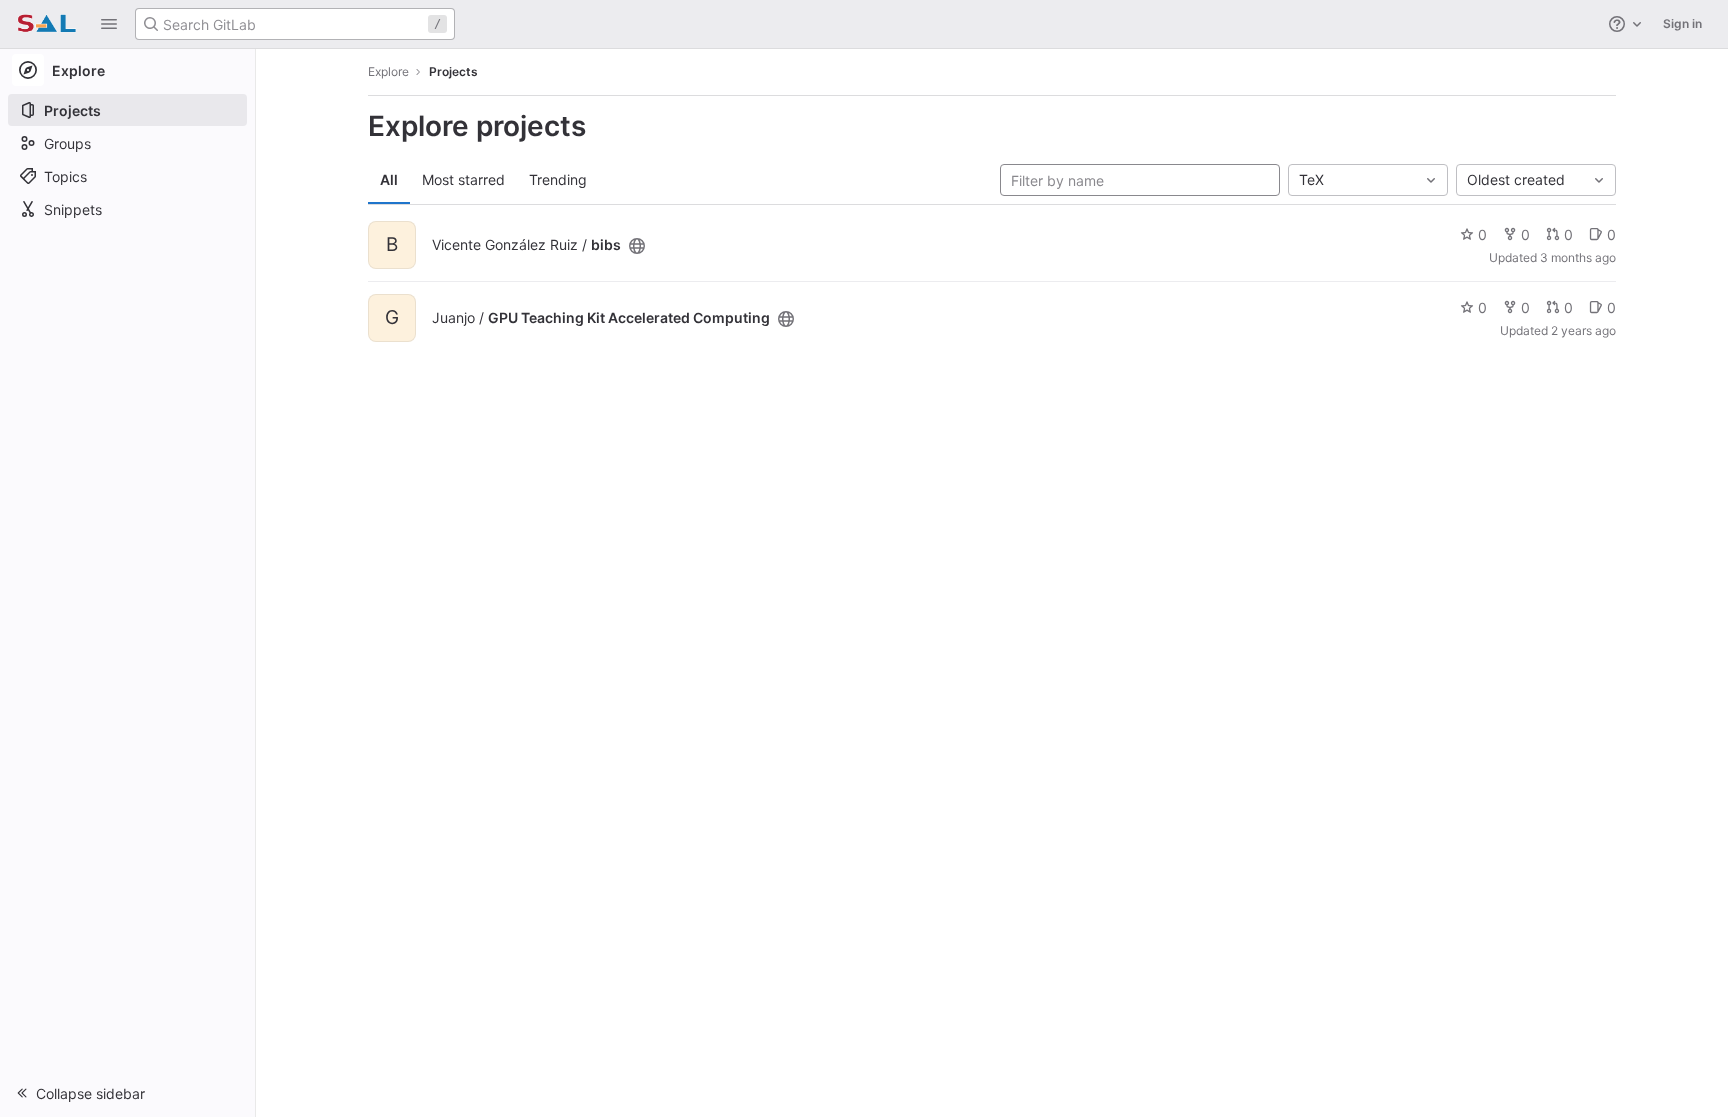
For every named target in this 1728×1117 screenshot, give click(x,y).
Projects (453, 71)
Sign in (1682, 23)
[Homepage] (46, 24)
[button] (109, 24)
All (389, 179)
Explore (388, 71)
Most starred (463, 179)
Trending (558, 179)
